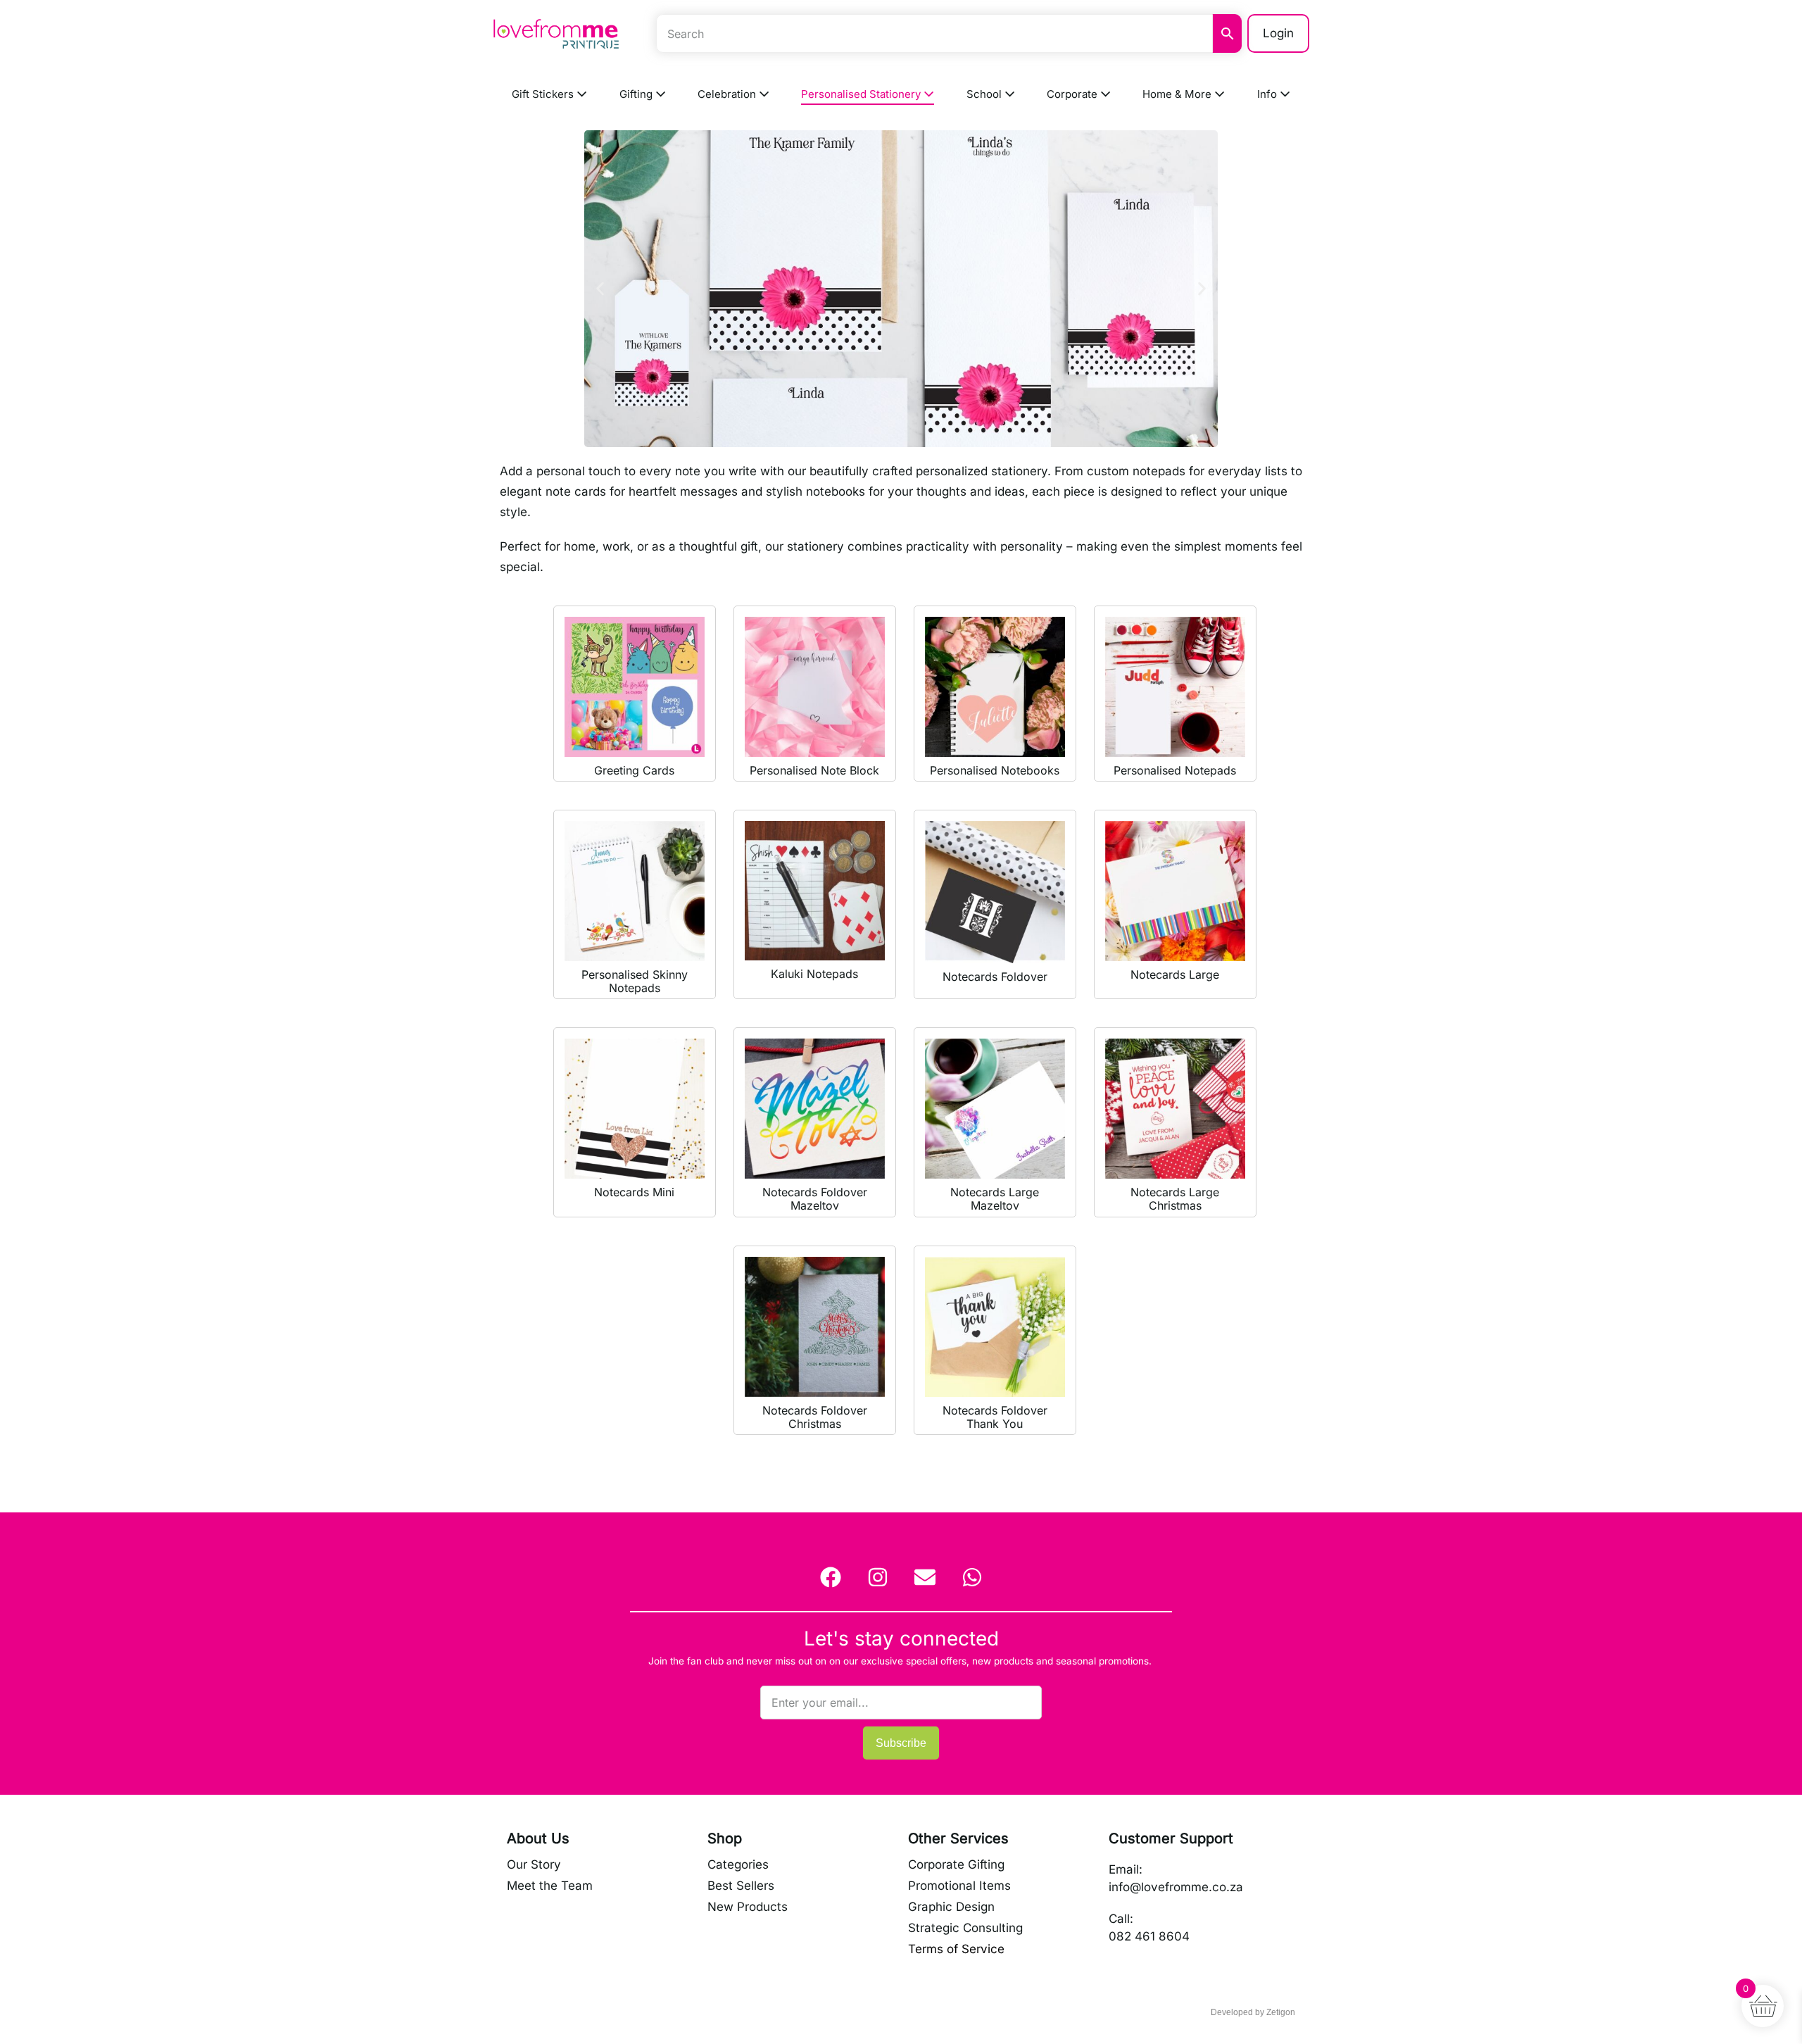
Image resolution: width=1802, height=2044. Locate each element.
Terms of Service (956, 1949)
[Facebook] (831, 1577)
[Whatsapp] (972, 1577)
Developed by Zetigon (1253, 2012)
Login (1278, 33)
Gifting (637, 94)
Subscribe (901, 1743)
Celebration (728, 94)
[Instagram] (878, 1577)
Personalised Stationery (862, 94)
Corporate (1073, 94)
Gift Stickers (544, 94)
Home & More (1178, 94)
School (985, 94)
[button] (600, 288)
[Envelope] (925, 1577)
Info (1268, 94)
